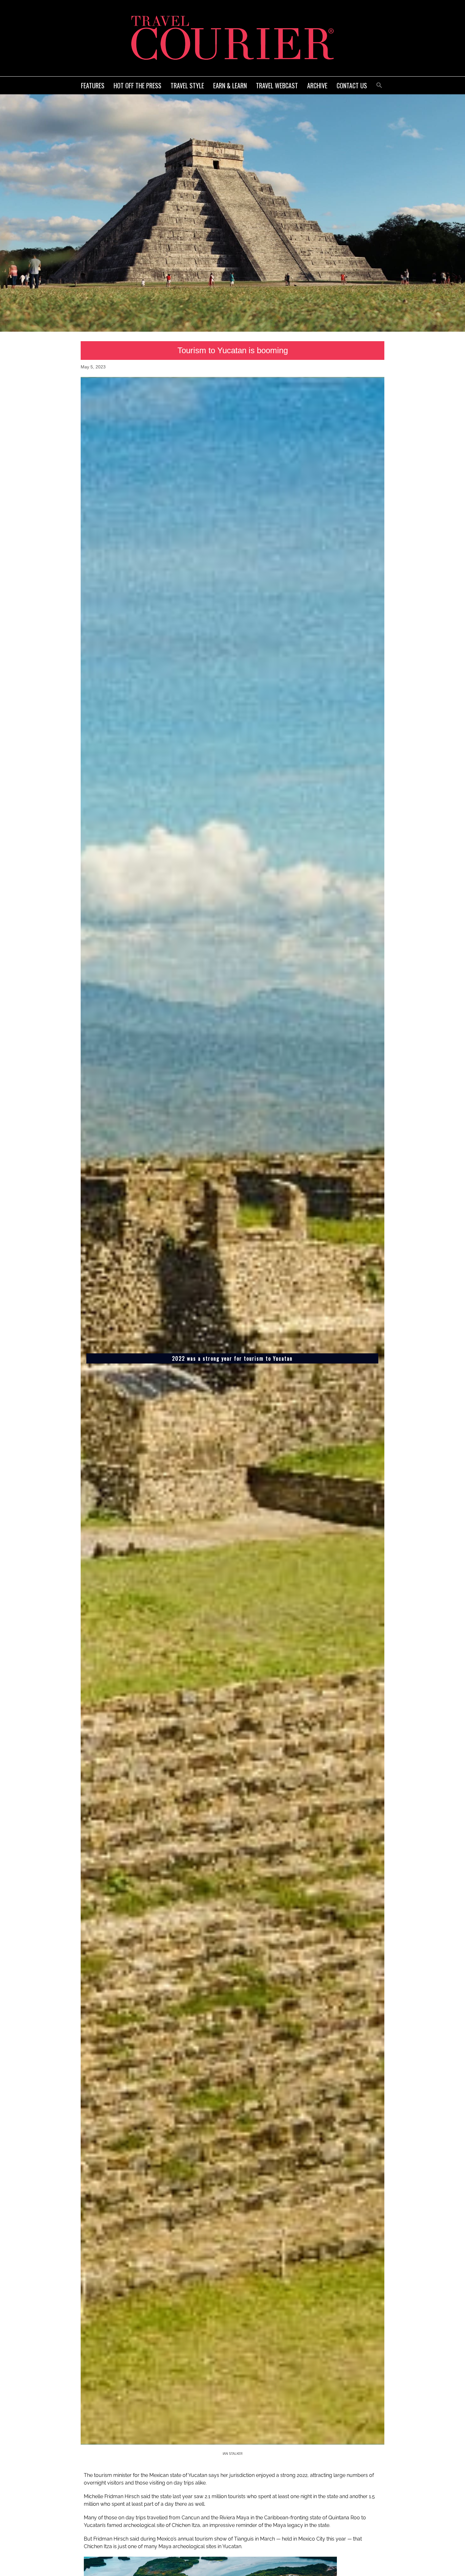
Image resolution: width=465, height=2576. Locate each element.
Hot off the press (137, 85)
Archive (317, 85)
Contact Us (352, 85)
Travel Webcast (277, 85)
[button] (379, 84)
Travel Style (187, 85)
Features (93, 85)
